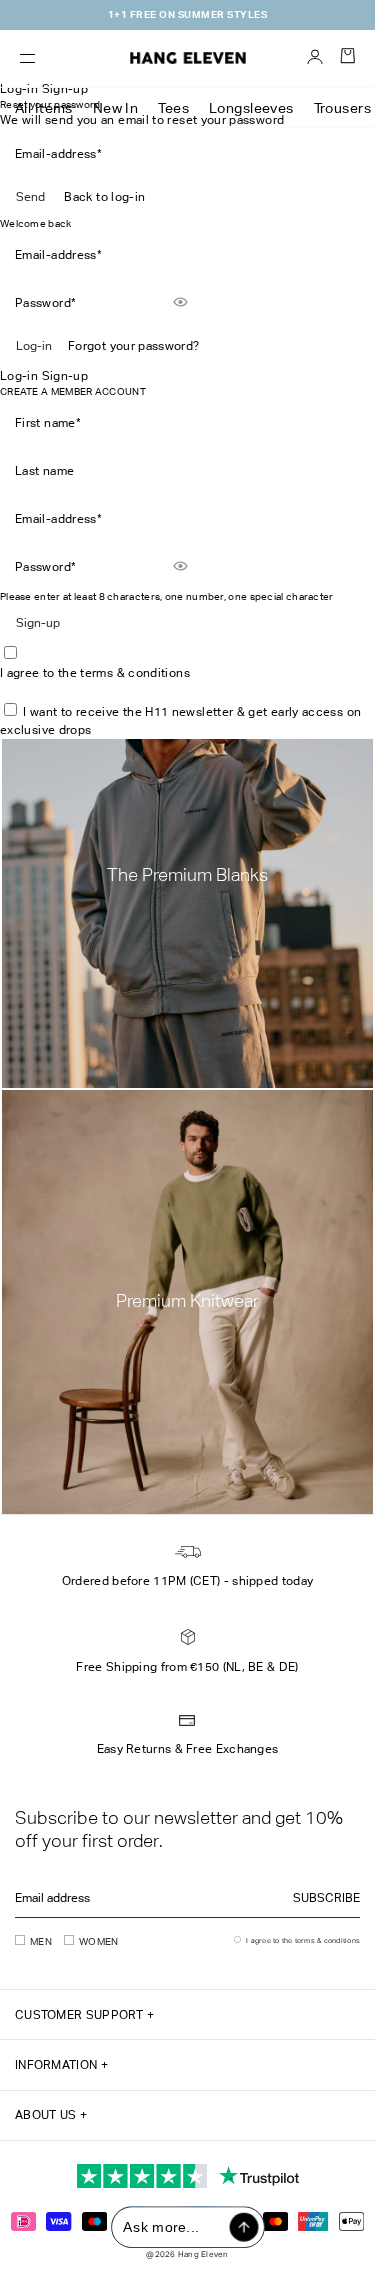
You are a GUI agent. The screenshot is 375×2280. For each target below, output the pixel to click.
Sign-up (38, 623)
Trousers (342, 108)
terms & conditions (134, 673)
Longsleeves (251, 108)
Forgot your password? (134, 346)
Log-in (34, 346)
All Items (44, 108)
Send (30, 197)
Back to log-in (104, 197)
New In (116, 108)
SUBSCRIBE (326, 1898)
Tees (173, 108)
